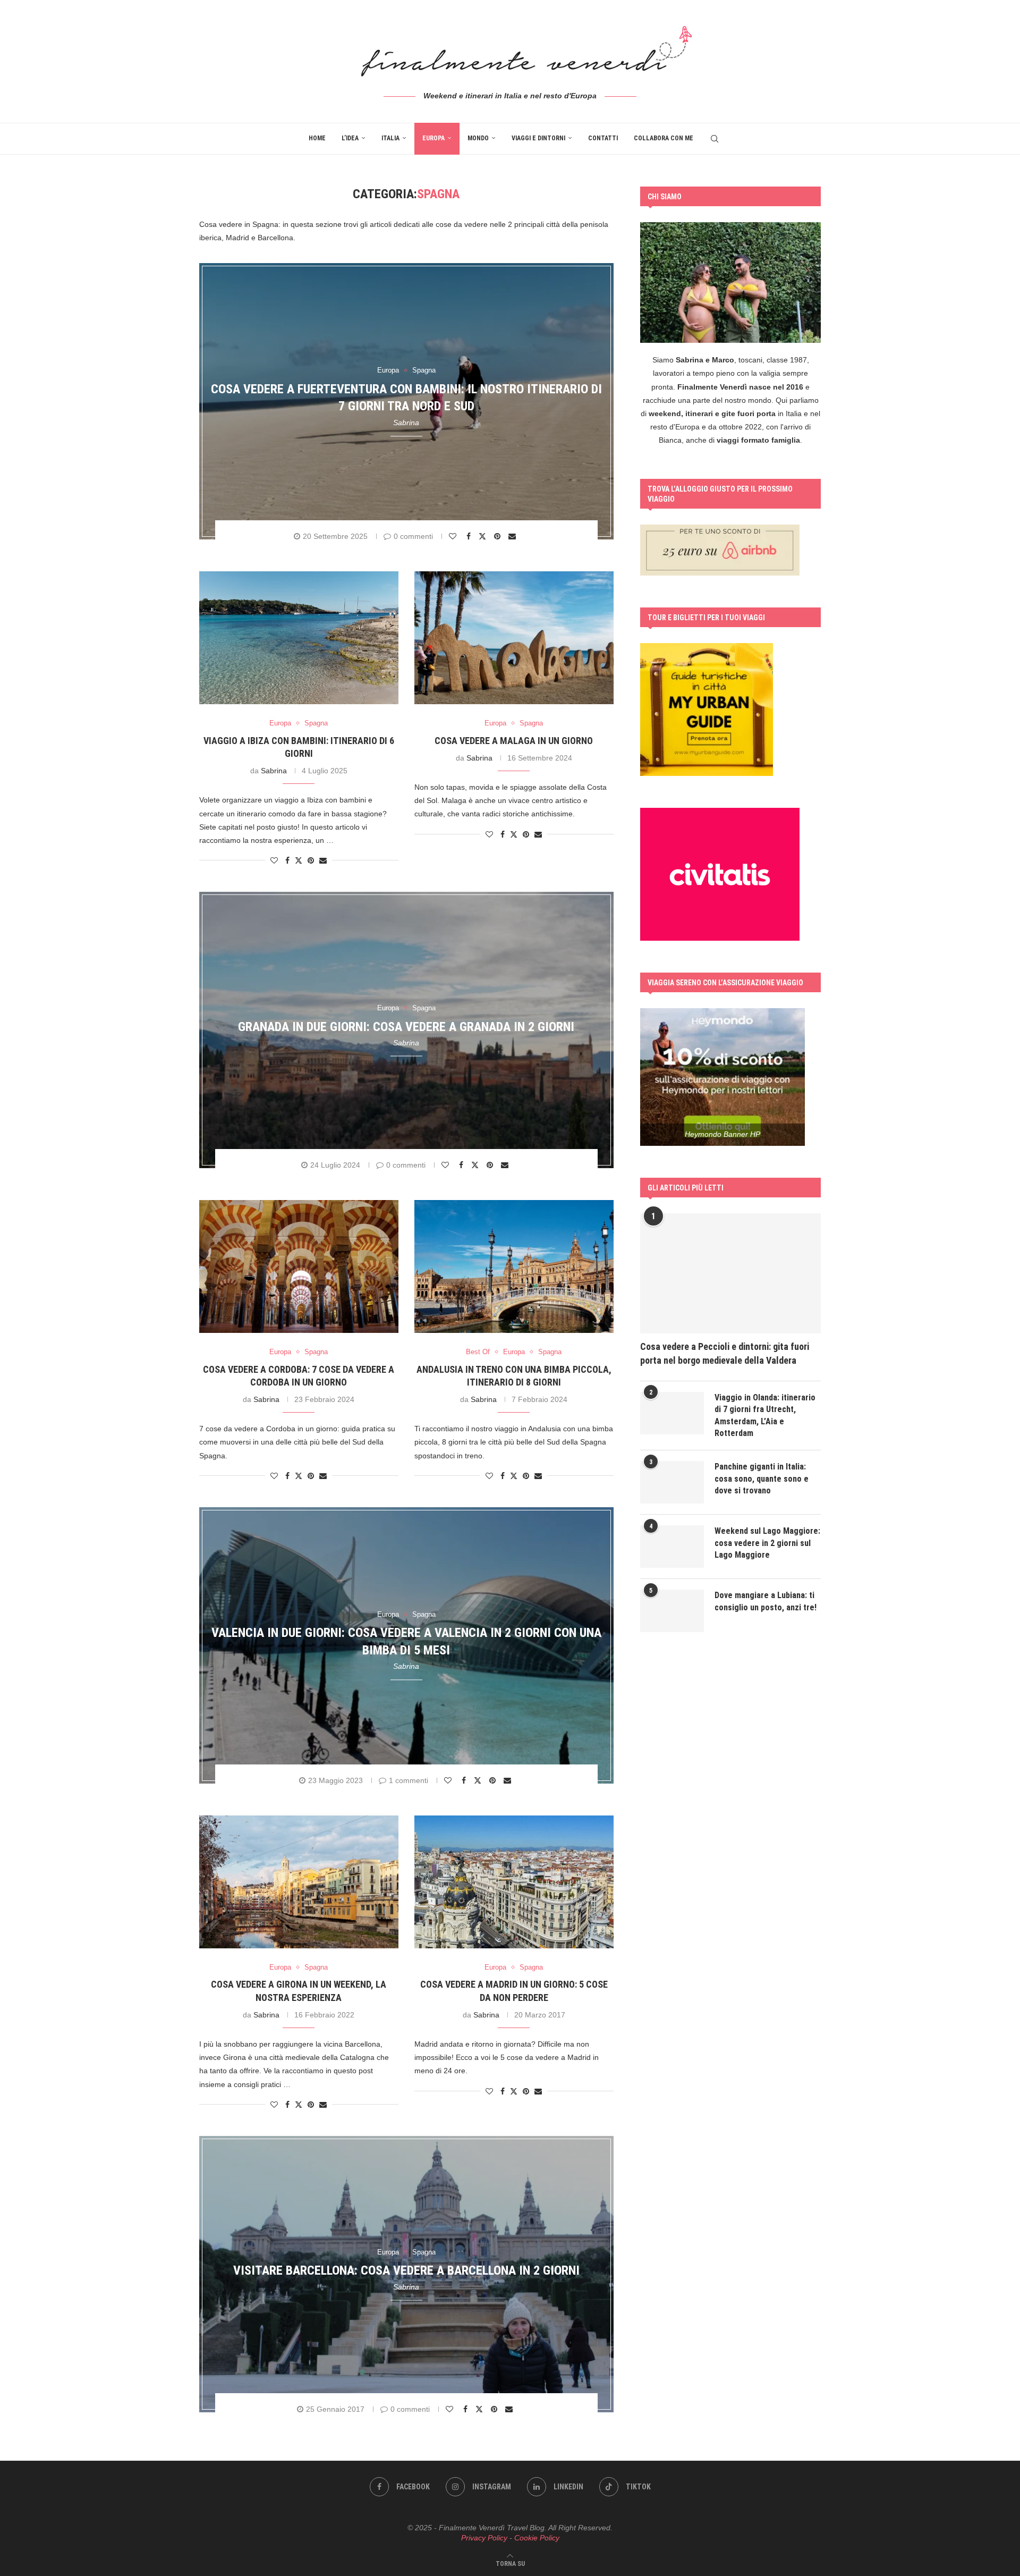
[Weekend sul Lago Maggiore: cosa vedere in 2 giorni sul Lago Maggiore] (672, 1547)
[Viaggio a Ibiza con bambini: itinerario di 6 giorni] (299, 638)
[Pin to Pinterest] (499, 536)
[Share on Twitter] (484, 536)
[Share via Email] (513, 536)
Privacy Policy (484, 2538)
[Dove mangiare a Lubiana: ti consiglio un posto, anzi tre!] (672, 1611)
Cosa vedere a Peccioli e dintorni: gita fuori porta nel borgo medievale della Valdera (725, 1353)
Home (317, 138)
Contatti (603, 138)
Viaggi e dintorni (538, 138)
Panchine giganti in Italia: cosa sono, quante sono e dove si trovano (762, 1479)
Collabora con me (664, 138)
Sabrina (406, 423)
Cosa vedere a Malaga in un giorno (514, 741)
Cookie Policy (537, 2538)
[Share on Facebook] (470, 536)
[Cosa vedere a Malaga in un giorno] (514, 638)
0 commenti (413, 536)
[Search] (715, 139)
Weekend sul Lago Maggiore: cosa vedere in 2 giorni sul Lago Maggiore (767, 1543)
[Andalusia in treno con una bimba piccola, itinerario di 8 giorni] (514, 1266)
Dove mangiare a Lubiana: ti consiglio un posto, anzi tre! (766, 1601)
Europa (433, 138)
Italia (390, 138)
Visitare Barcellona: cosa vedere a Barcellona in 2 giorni (406, 2270)
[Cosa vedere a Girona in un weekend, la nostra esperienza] (299, 1882)
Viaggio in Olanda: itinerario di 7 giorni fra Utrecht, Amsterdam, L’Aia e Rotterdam (765, 1415)
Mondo (478, 138)
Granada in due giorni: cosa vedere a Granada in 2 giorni (406, 1026)
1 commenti (409, 1780)
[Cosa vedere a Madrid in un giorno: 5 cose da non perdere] (514, 1882)
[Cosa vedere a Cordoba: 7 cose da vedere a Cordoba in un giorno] (299, 1266)
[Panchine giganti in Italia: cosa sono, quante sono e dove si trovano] (672, 1482)
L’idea (350, 138)
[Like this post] (454, 536)
